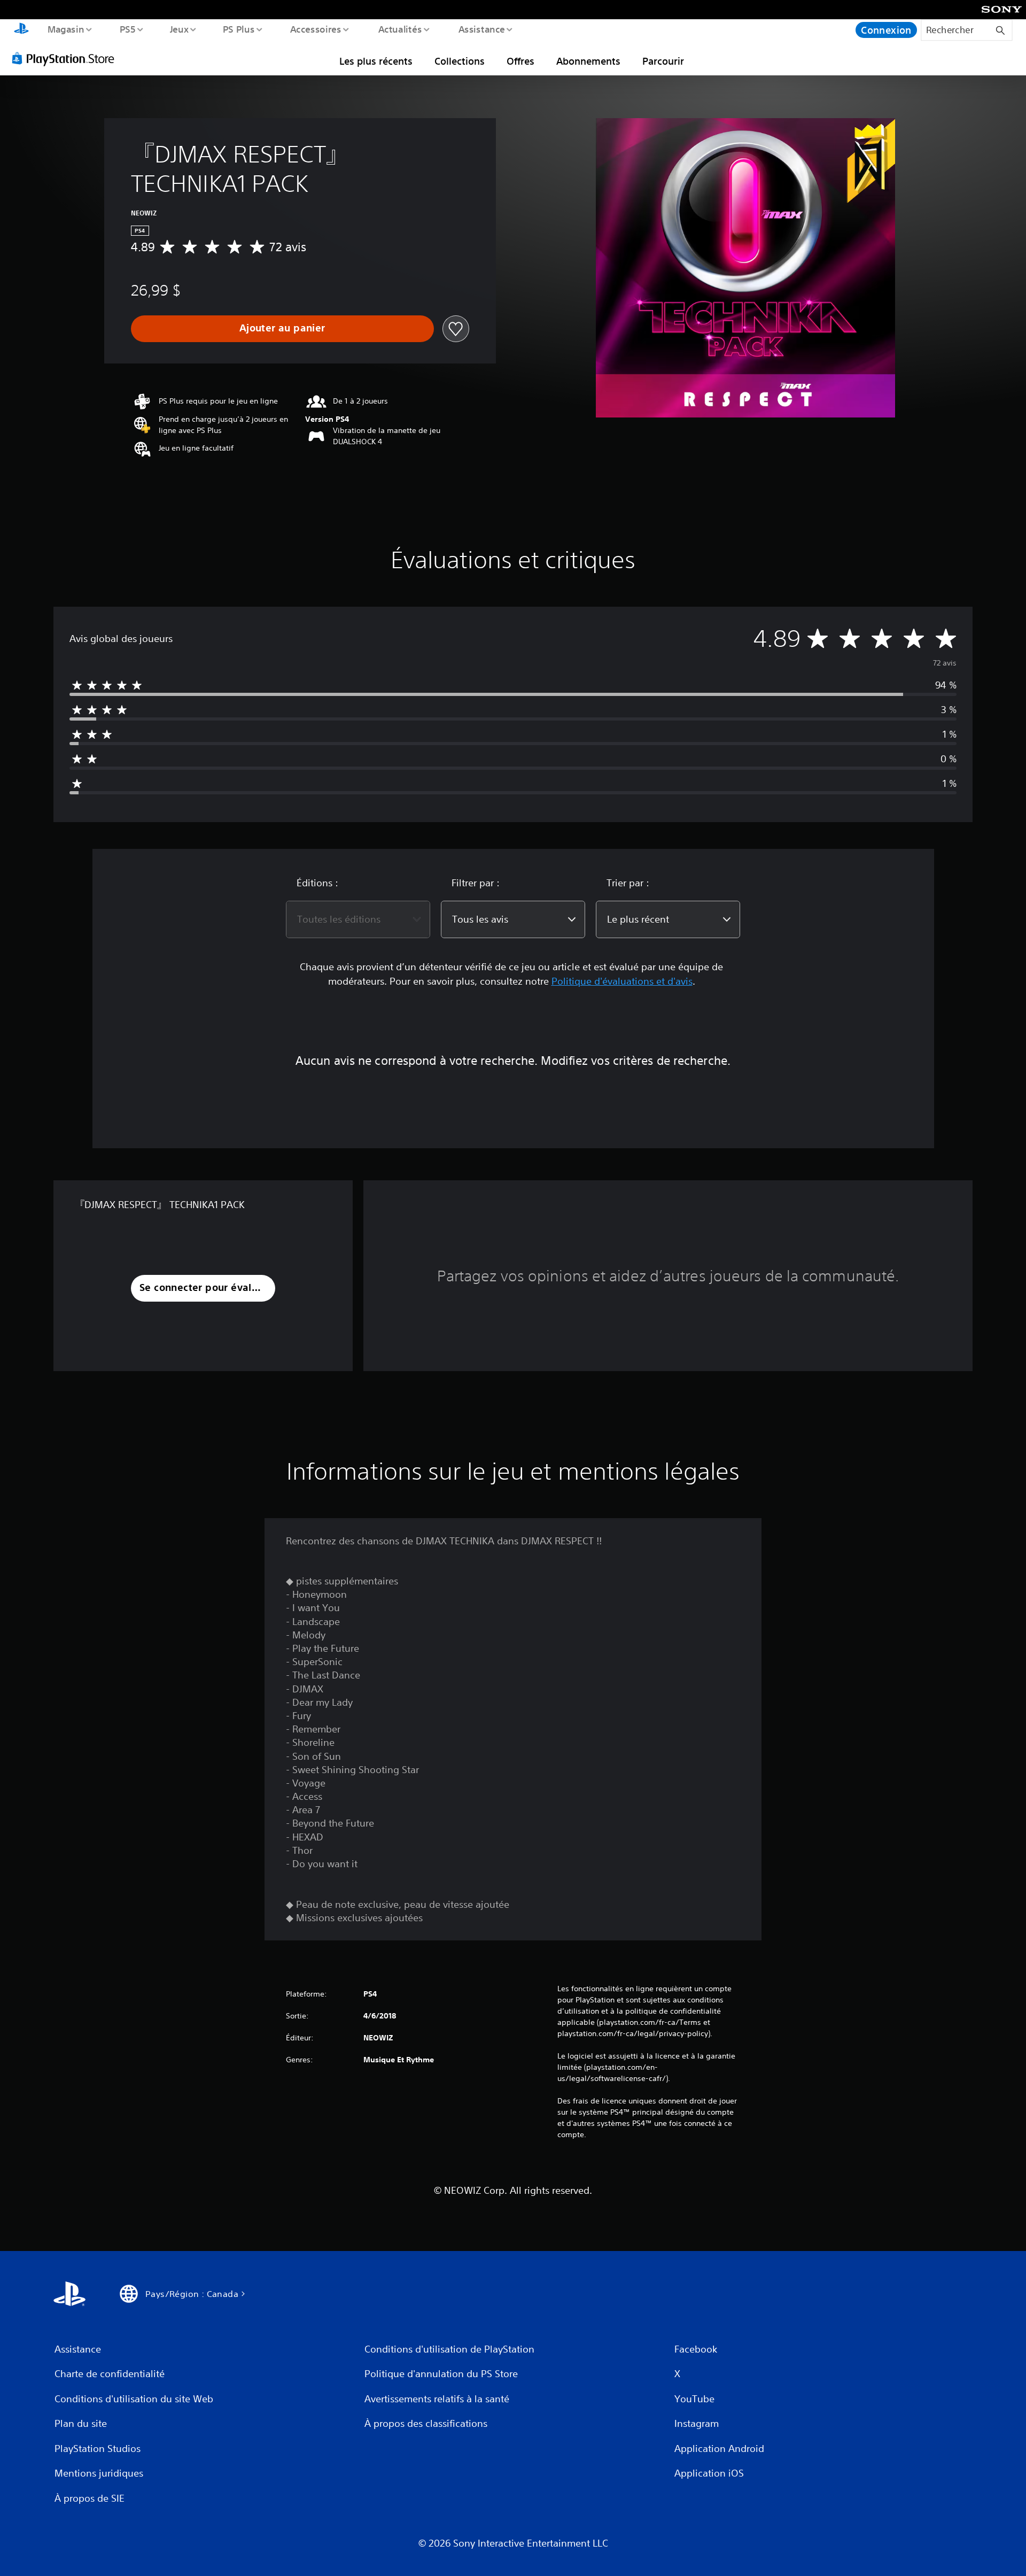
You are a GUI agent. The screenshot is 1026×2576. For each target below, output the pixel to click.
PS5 (128, 29)
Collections (460, 61)
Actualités (400, 29)
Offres (520, 61)
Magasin (65, 29)
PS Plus (239, 29)
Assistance (482, 29)
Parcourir (663, 61)
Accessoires (316, 29)
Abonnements (588, 61)
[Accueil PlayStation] (21, 30)
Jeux (179, 29)
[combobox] (358, 919)
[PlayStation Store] (67, 58)
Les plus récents (376, 61)
